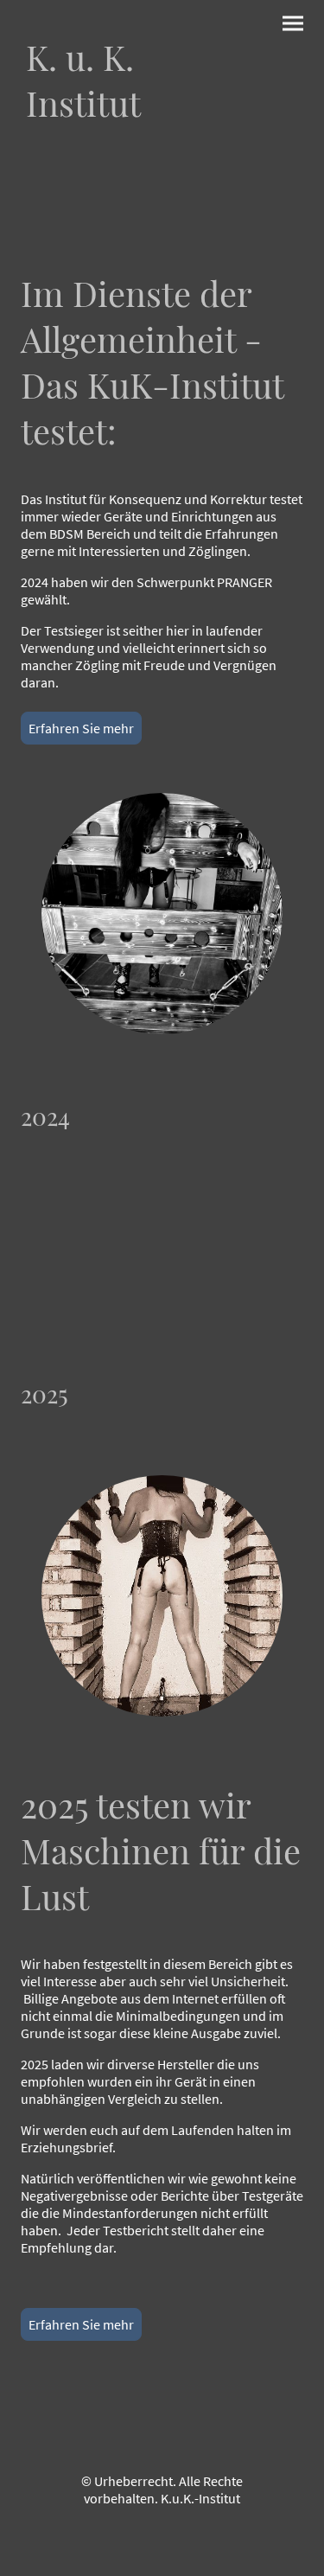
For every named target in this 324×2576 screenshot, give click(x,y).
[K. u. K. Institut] (88, 142)
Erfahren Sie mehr (81, 728)
